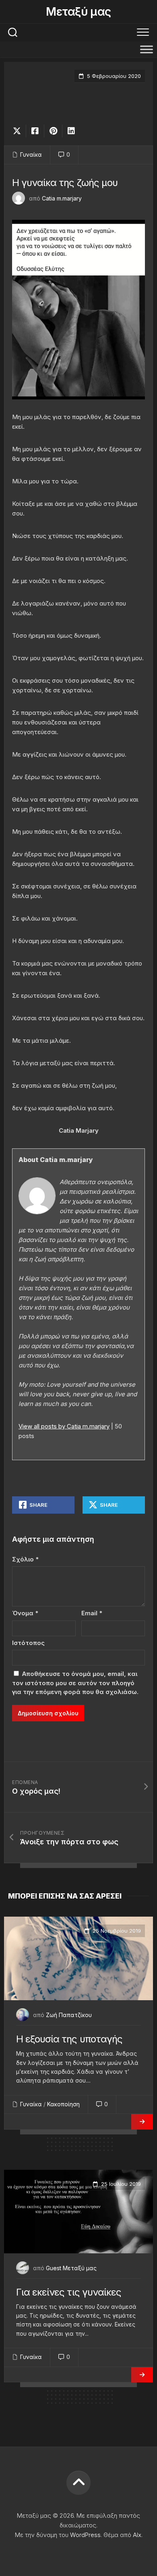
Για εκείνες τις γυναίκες (69, 2292)
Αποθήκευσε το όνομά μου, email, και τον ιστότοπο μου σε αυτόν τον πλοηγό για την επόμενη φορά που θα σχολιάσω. (75, 1683)
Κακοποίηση (63, 2104)
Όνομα (25, 1613)
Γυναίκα (31, 154)
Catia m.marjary (62, 198)
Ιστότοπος (28, 1643)
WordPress (85, 2535)
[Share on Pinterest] (53, 131)
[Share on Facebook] (35, 131)
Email (92, 1613)
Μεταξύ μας (78, 12)
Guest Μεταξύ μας (71, 2268)
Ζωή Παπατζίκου (69, 2015)
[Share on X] (19, 131)
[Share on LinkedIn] (71, 131)
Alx (137, 2535)
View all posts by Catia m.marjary (64, 1426)
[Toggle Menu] (147, 49)
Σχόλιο (25, 1559)
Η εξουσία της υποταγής (69, 2039)
